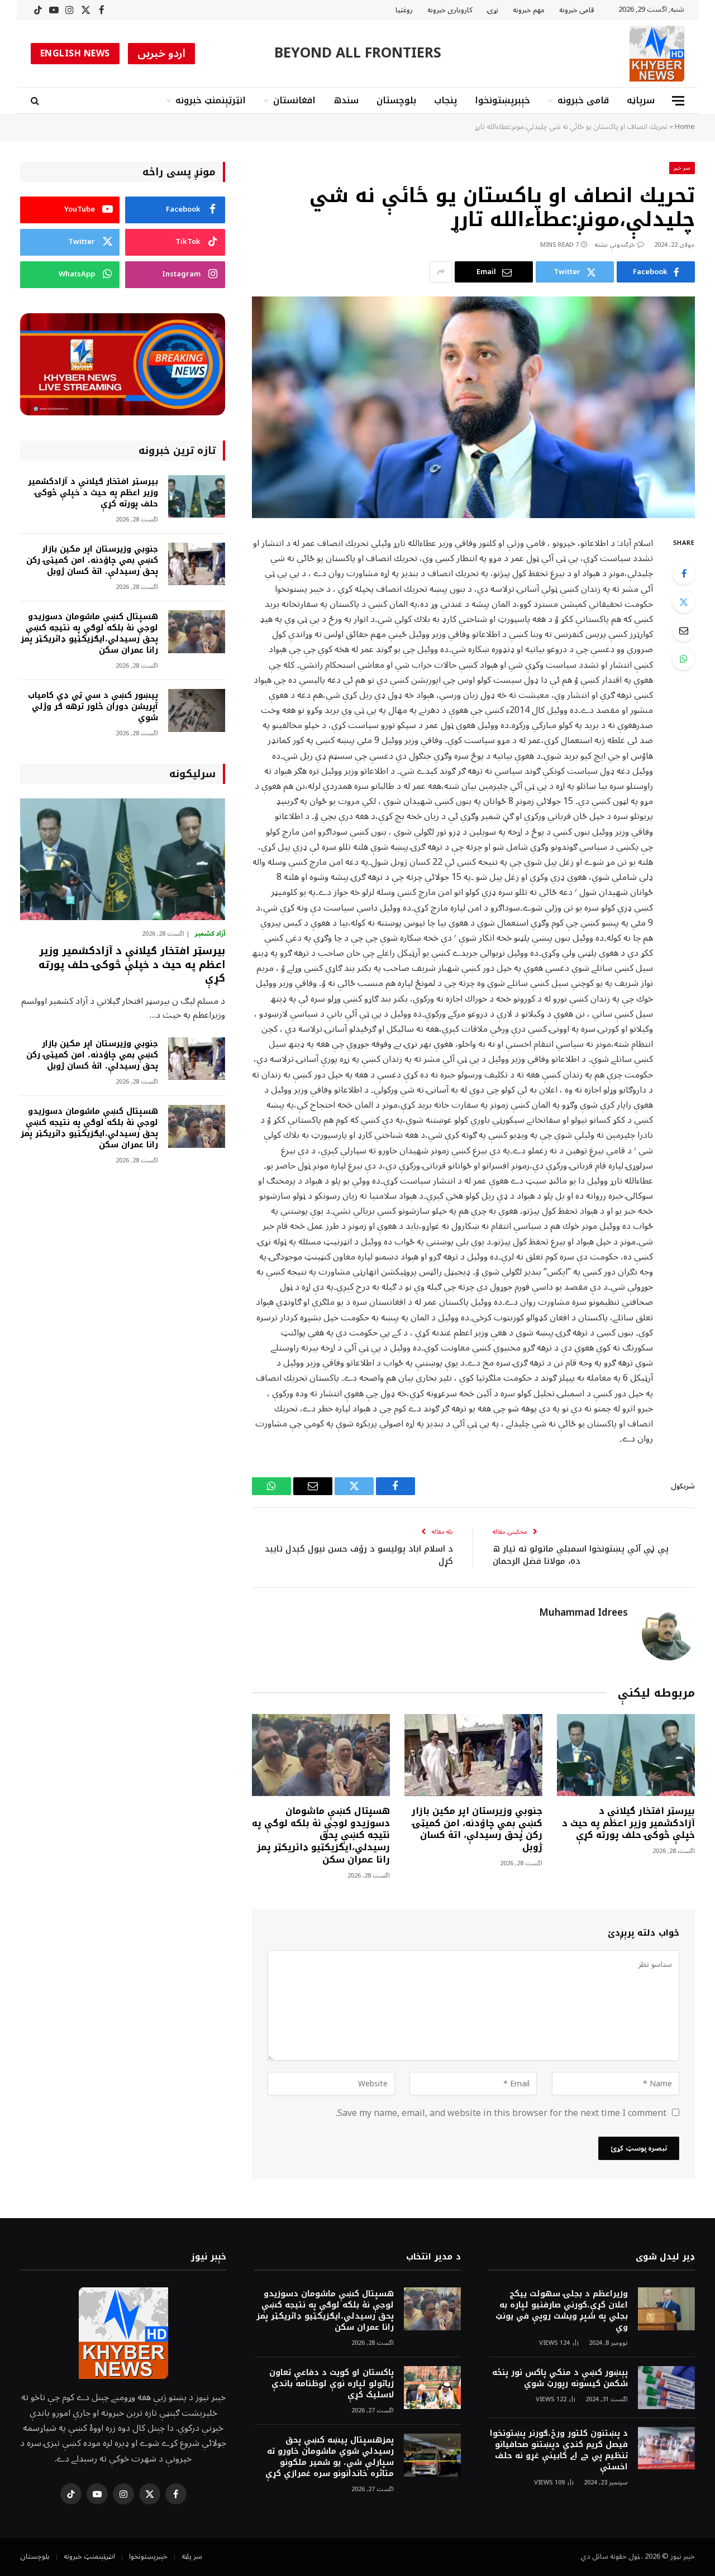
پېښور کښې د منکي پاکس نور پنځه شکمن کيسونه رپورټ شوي (560, 2378)
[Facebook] (684, 573)
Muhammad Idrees (583, 1613)
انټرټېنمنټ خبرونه (211, 100)
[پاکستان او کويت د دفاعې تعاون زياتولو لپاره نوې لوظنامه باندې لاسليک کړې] (432, 2388)
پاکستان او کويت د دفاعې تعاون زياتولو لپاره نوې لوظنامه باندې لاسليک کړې (331, 2384)
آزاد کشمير (210, 934)
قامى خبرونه (577, 10)
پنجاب (445, 100)
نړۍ (493, 10)
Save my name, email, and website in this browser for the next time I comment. (501, 2113)
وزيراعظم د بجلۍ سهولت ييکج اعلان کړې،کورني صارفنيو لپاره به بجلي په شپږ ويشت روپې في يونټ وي (562, 2311)
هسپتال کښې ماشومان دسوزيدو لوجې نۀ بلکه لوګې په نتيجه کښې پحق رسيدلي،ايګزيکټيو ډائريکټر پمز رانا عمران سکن (321, 1835)
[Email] (684, 630)
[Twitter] (684, 602)
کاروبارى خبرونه (450, 10)
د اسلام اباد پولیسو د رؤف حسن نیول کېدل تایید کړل (359, 1555)
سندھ (346, 100)
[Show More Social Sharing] (441, 272)
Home (685, 127)
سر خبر (682, 168)
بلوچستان (396, 100)
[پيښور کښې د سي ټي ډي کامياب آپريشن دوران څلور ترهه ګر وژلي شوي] (197, 710)
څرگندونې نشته (615, 245)
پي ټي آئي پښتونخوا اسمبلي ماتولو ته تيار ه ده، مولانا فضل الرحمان (581, 1555)
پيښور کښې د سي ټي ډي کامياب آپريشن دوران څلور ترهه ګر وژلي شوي (93, 707)
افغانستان (294, 100)
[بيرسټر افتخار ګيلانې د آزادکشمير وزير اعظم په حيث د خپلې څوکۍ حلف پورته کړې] (626, 1755)
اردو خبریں (162, 54)
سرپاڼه (641, 100)
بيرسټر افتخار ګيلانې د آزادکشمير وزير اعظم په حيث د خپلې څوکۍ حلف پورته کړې (628, 1823)
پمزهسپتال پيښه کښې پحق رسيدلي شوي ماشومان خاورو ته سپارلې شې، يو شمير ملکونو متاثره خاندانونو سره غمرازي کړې (329, 2457)
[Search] (36, 101)
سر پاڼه (192, 2556)
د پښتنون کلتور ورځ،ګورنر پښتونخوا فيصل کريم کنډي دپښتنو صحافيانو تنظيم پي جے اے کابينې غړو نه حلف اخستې (559, 2450)
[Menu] (678, 101)
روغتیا (404, 10)
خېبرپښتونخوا (502, 100)
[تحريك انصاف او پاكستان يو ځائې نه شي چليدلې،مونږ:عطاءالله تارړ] (473, 407)
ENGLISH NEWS (75, 54)
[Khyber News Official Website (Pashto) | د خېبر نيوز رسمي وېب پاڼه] (657, 54)
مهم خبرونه (529, 10)
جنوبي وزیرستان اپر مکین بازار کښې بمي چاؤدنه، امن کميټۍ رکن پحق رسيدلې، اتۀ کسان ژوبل (477, 1829)
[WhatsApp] (684, 659)
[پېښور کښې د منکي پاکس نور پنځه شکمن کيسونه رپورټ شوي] (666, 2388)
